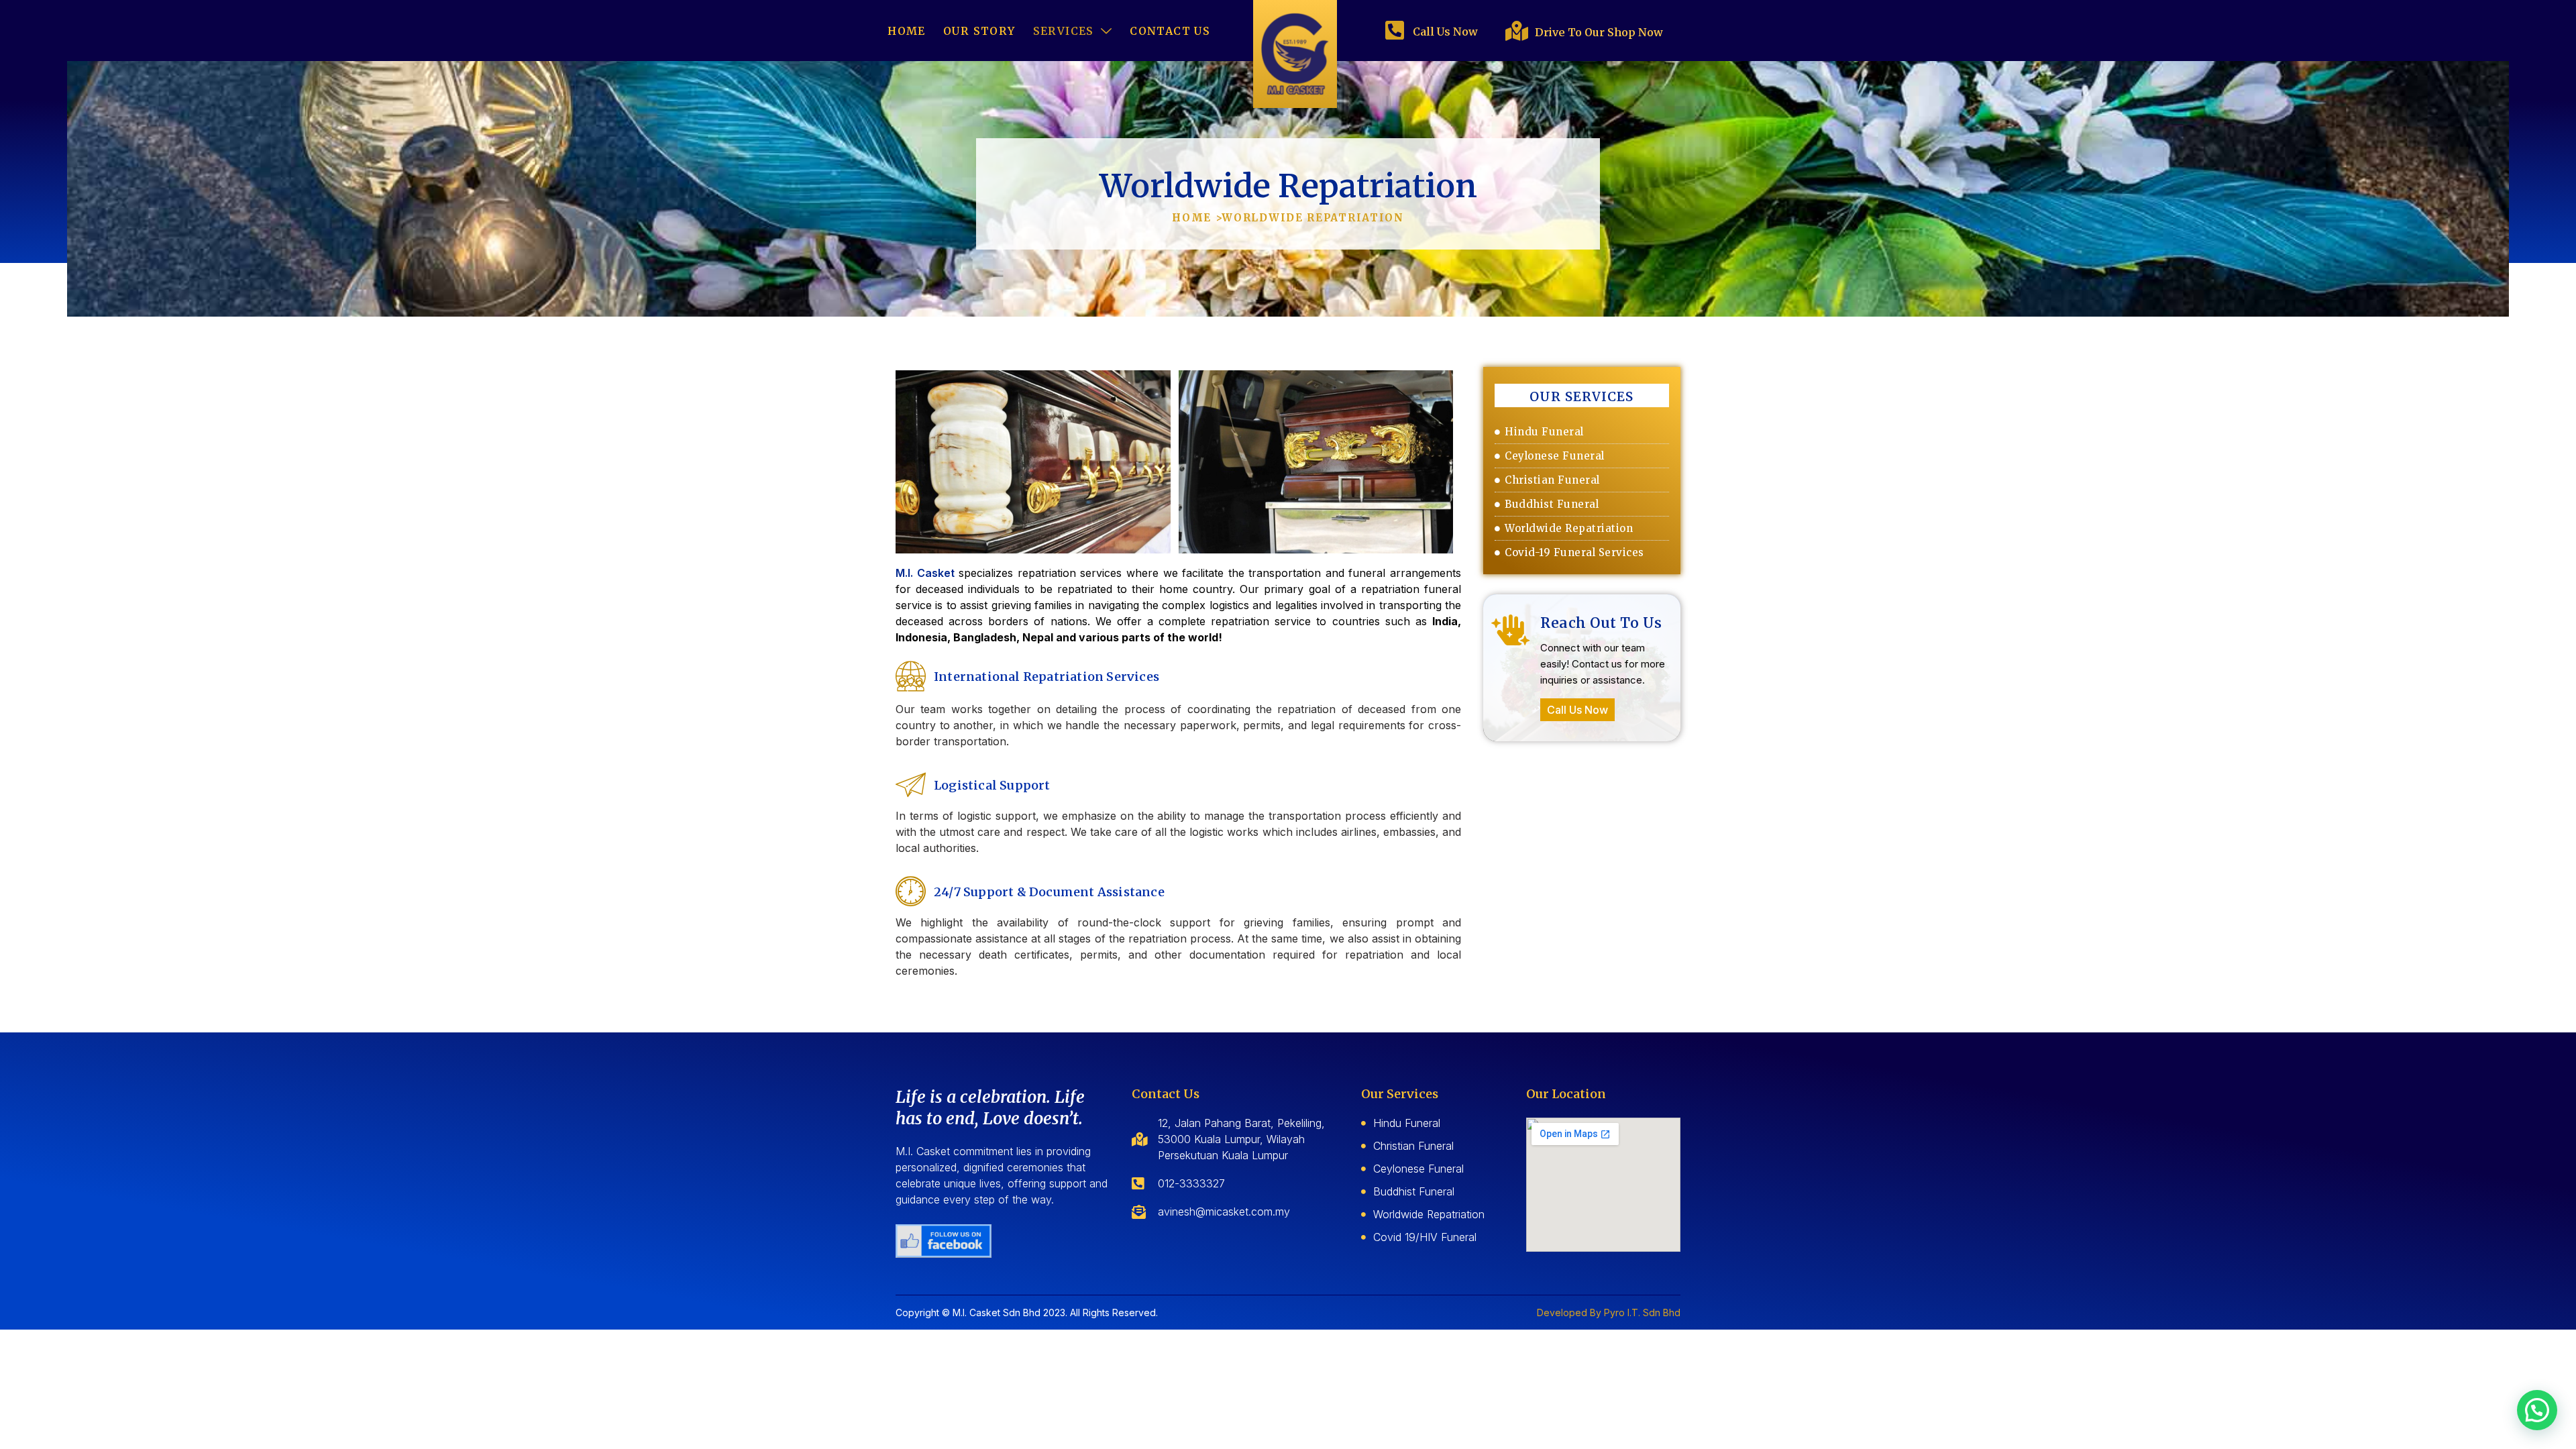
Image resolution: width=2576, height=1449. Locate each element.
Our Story (979, 31)
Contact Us (1170, 31)
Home (907, 31)
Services (1064, 31)
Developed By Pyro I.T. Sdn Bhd (1609, 1312)
